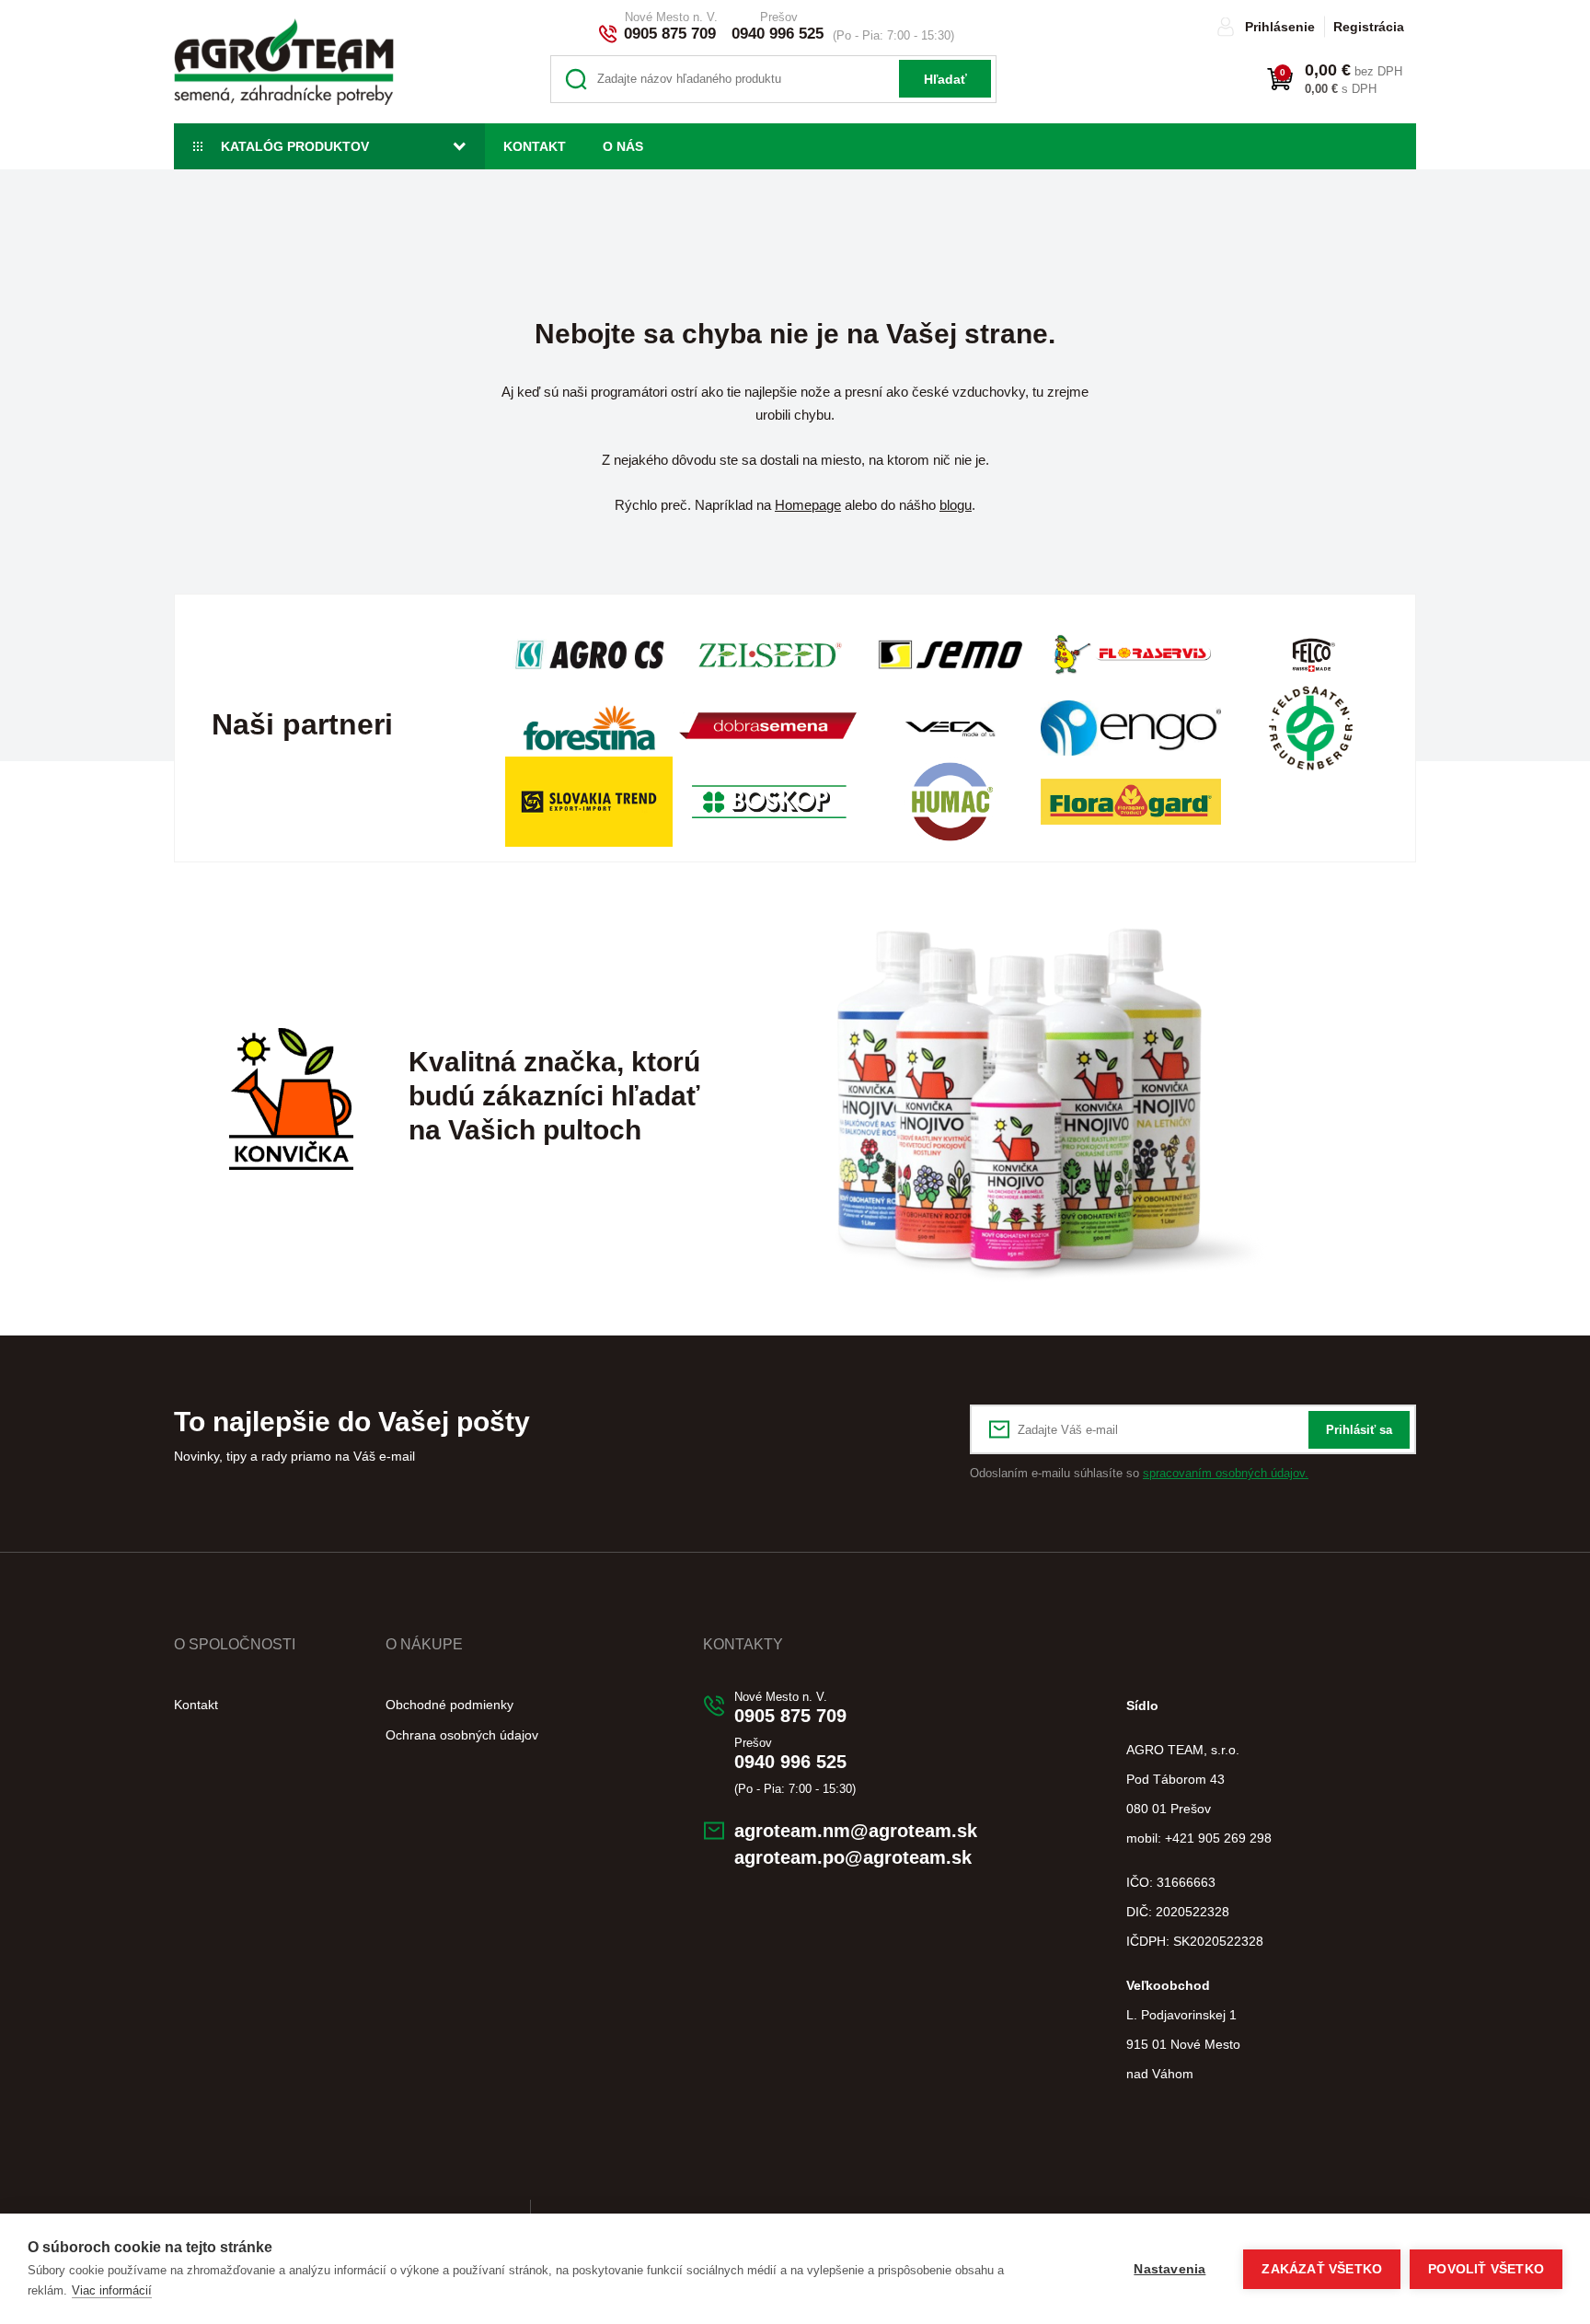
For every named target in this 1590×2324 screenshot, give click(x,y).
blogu (956, 505)
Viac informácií (112, 2290)
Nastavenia (1169, 2269)
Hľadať (945, 79)
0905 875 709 (670, 34)
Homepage (808, 505)
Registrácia (1369, 27)
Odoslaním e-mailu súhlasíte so (1139, 1473)
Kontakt (535, 146)
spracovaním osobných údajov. (1226, 1473)
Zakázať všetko (1322, 2269)
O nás (623, 146)
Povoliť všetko (1486, 2269)
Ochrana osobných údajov (462, 1735)
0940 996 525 (778, 34)
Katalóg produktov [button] (295, 146)
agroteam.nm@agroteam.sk (856, 1831)
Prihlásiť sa (1359, 1430)
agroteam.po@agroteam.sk (853, 1857)
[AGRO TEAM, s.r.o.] (284, 62)
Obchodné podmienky (449, 1705)
